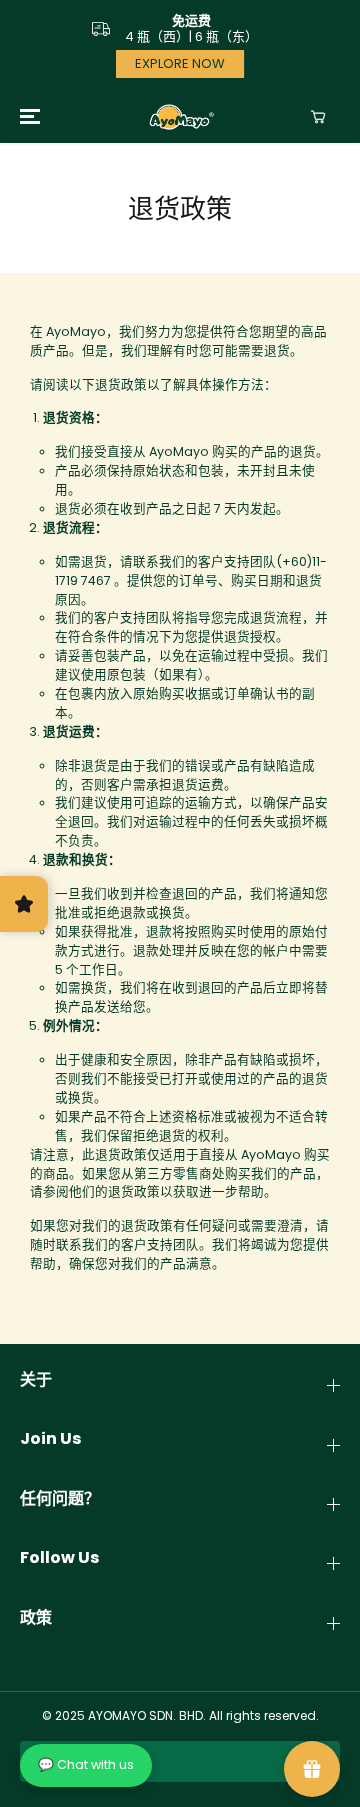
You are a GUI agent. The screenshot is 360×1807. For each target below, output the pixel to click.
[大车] (318, 117)
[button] (27, 117)
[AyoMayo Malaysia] (180, 117)
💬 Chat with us (86, 1764)
